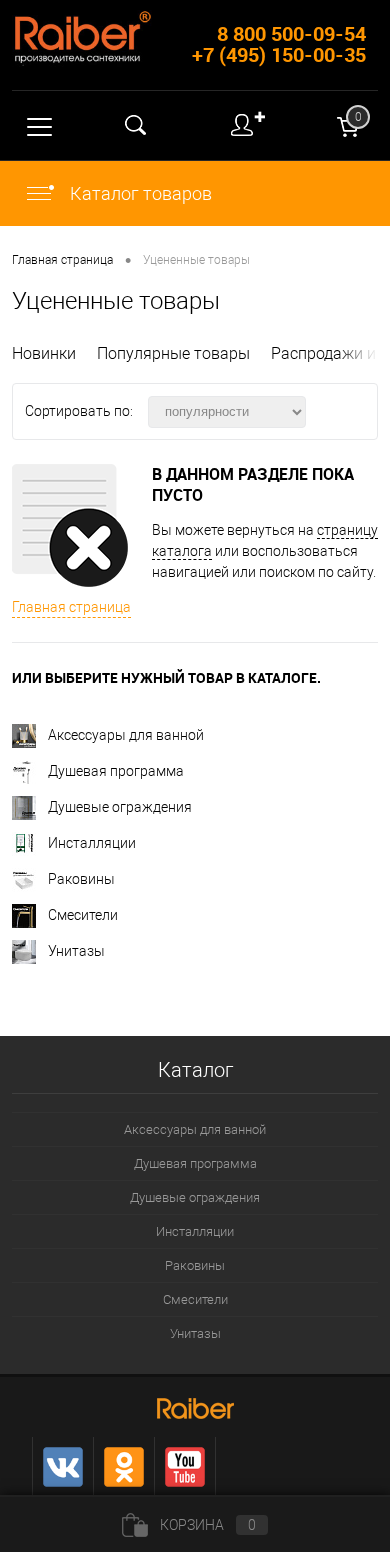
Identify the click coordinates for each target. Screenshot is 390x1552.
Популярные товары (173, 353)
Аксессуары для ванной (126, 735)
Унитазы (76, 951)
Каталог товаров (139, 193)
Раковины (81, 879)
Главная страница (71, 607)
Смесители (83, 915)
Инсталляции (92, 843)
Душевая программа (116, 771)
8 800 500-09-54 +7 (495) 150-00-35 (279, 44)
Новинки (44, 353)
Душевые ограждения (120, 807)
